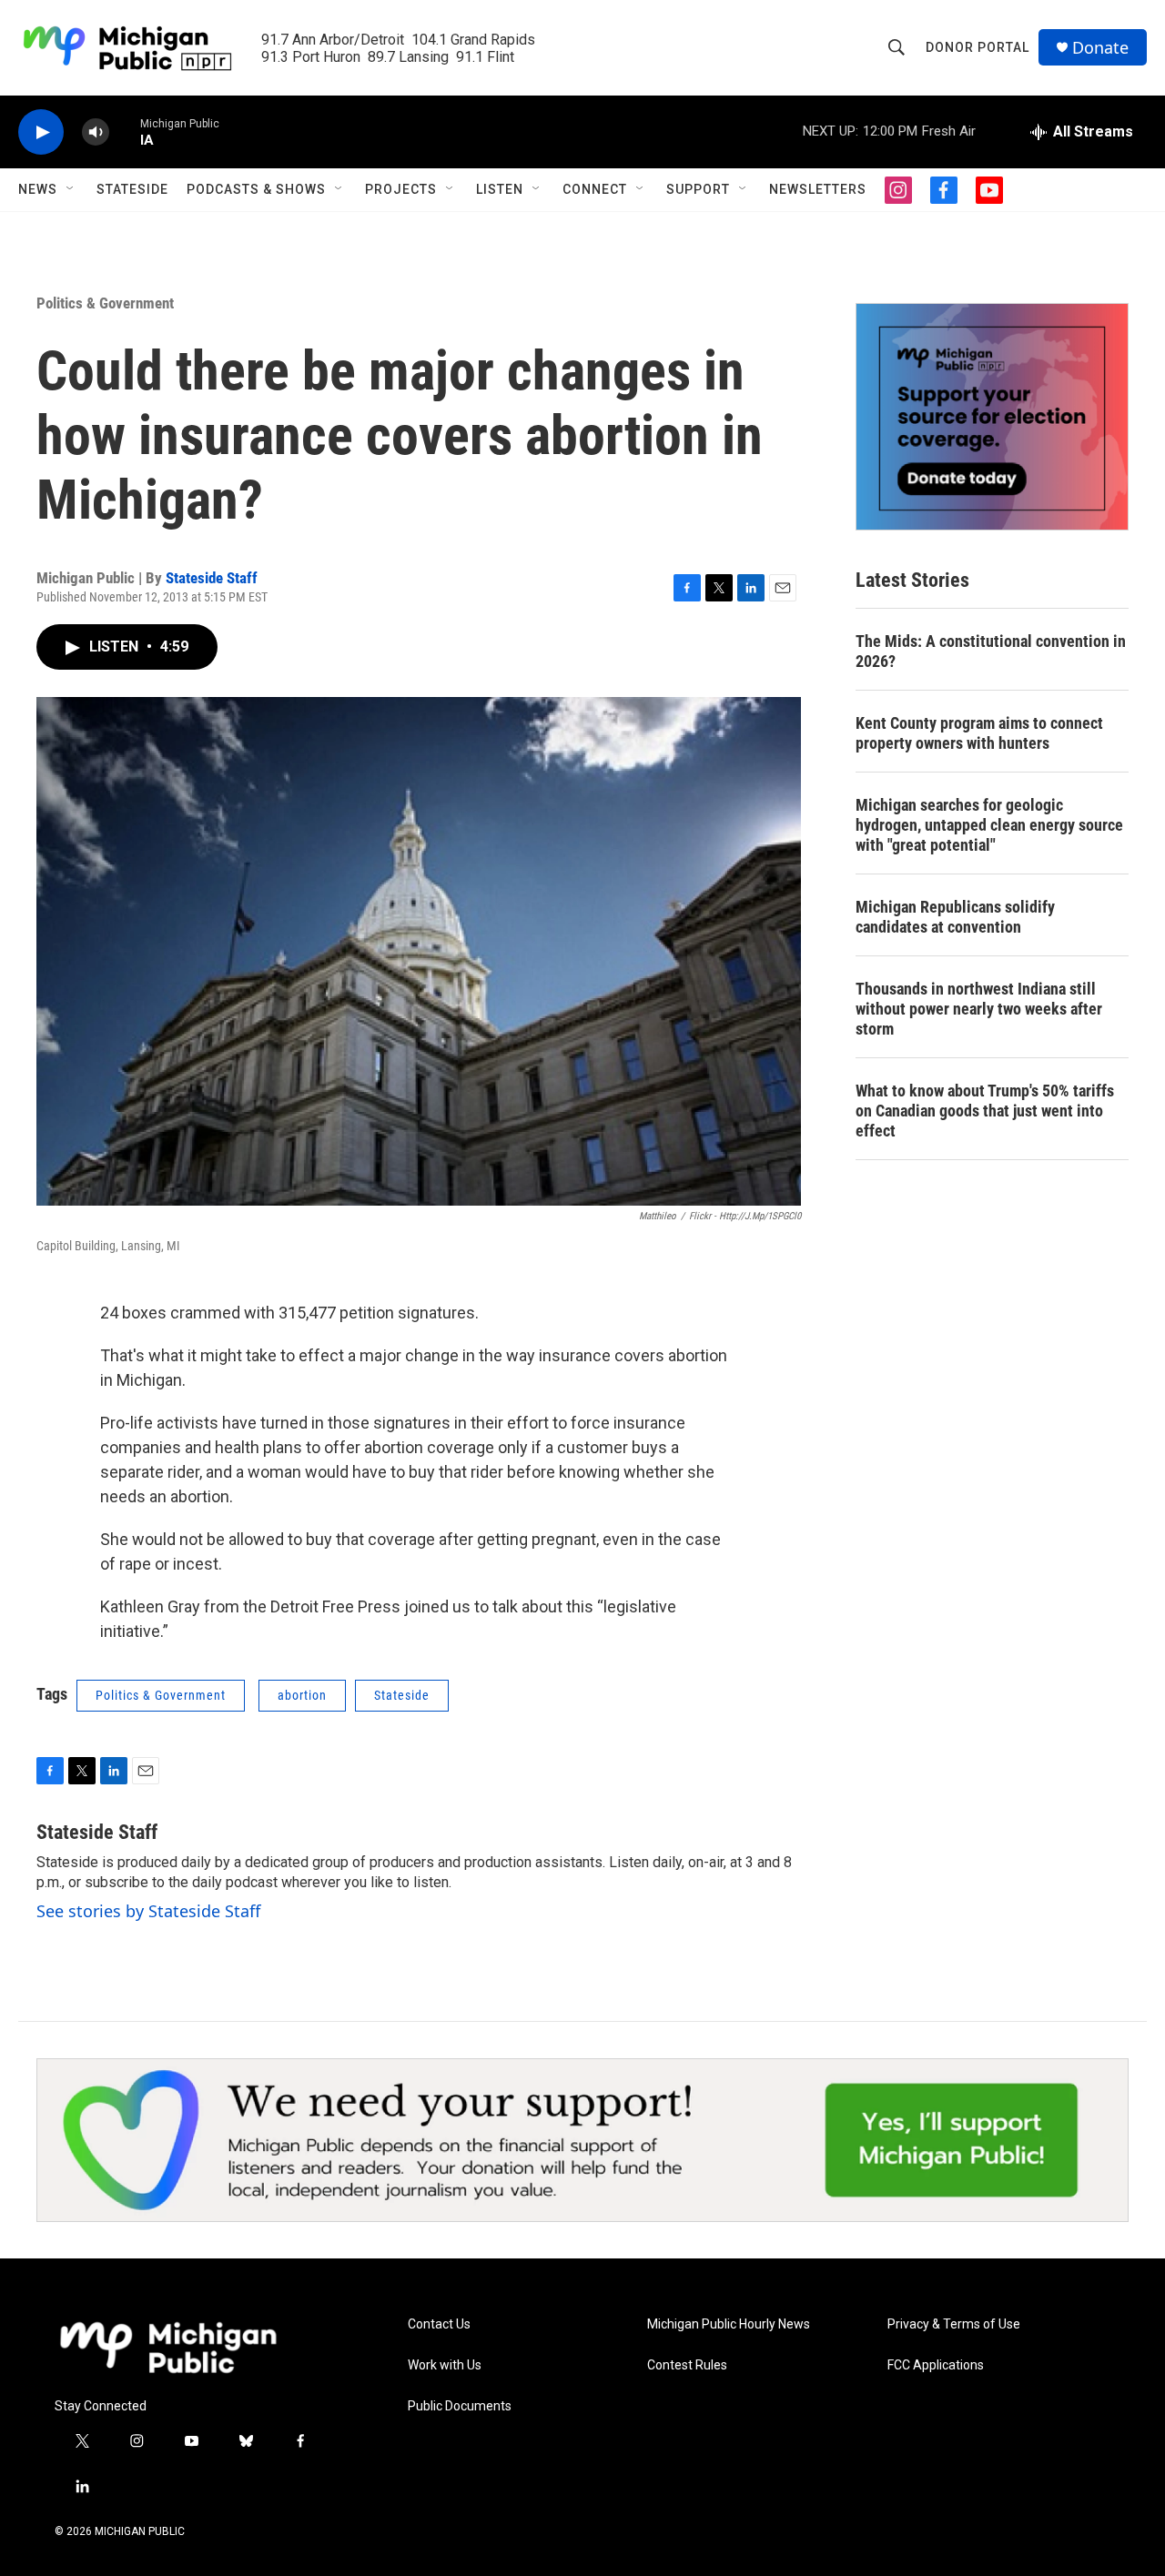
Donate (1100, 48)
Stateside (132, 189)
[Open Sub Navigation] (71, 189)
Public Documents (460, 2406)
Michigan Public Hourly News (729, 2324)
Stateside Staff (212, 578)
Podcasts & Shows (256, 189)
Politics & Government (105, 303)
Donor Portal (978, 47)
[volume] (96, 132)
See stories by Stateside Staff (148, 1911)
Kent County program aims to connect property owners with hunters (979, 733)
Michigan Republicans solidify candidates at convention (955, 917)
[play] (41, 132)
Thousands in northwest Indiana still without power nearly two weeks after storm (979, 1009)
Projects (401, 189)
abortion (302, 1695)
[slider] (125, 131)
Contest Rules (687, 2365)
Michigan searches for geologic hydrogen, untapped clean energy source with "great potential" (989, 825)
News (38, 189)
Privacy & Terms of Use (954, 2324)
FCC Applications (936, 2365)
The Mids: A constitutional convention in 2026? (991, 651)
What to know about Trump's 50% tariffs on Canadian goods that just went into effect (985, 1111)
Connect (595, 189)
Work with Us (445, 2365)
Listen (500, 189)
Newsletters (818, 189)
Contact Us (439, 2324)
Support (698, 189)
